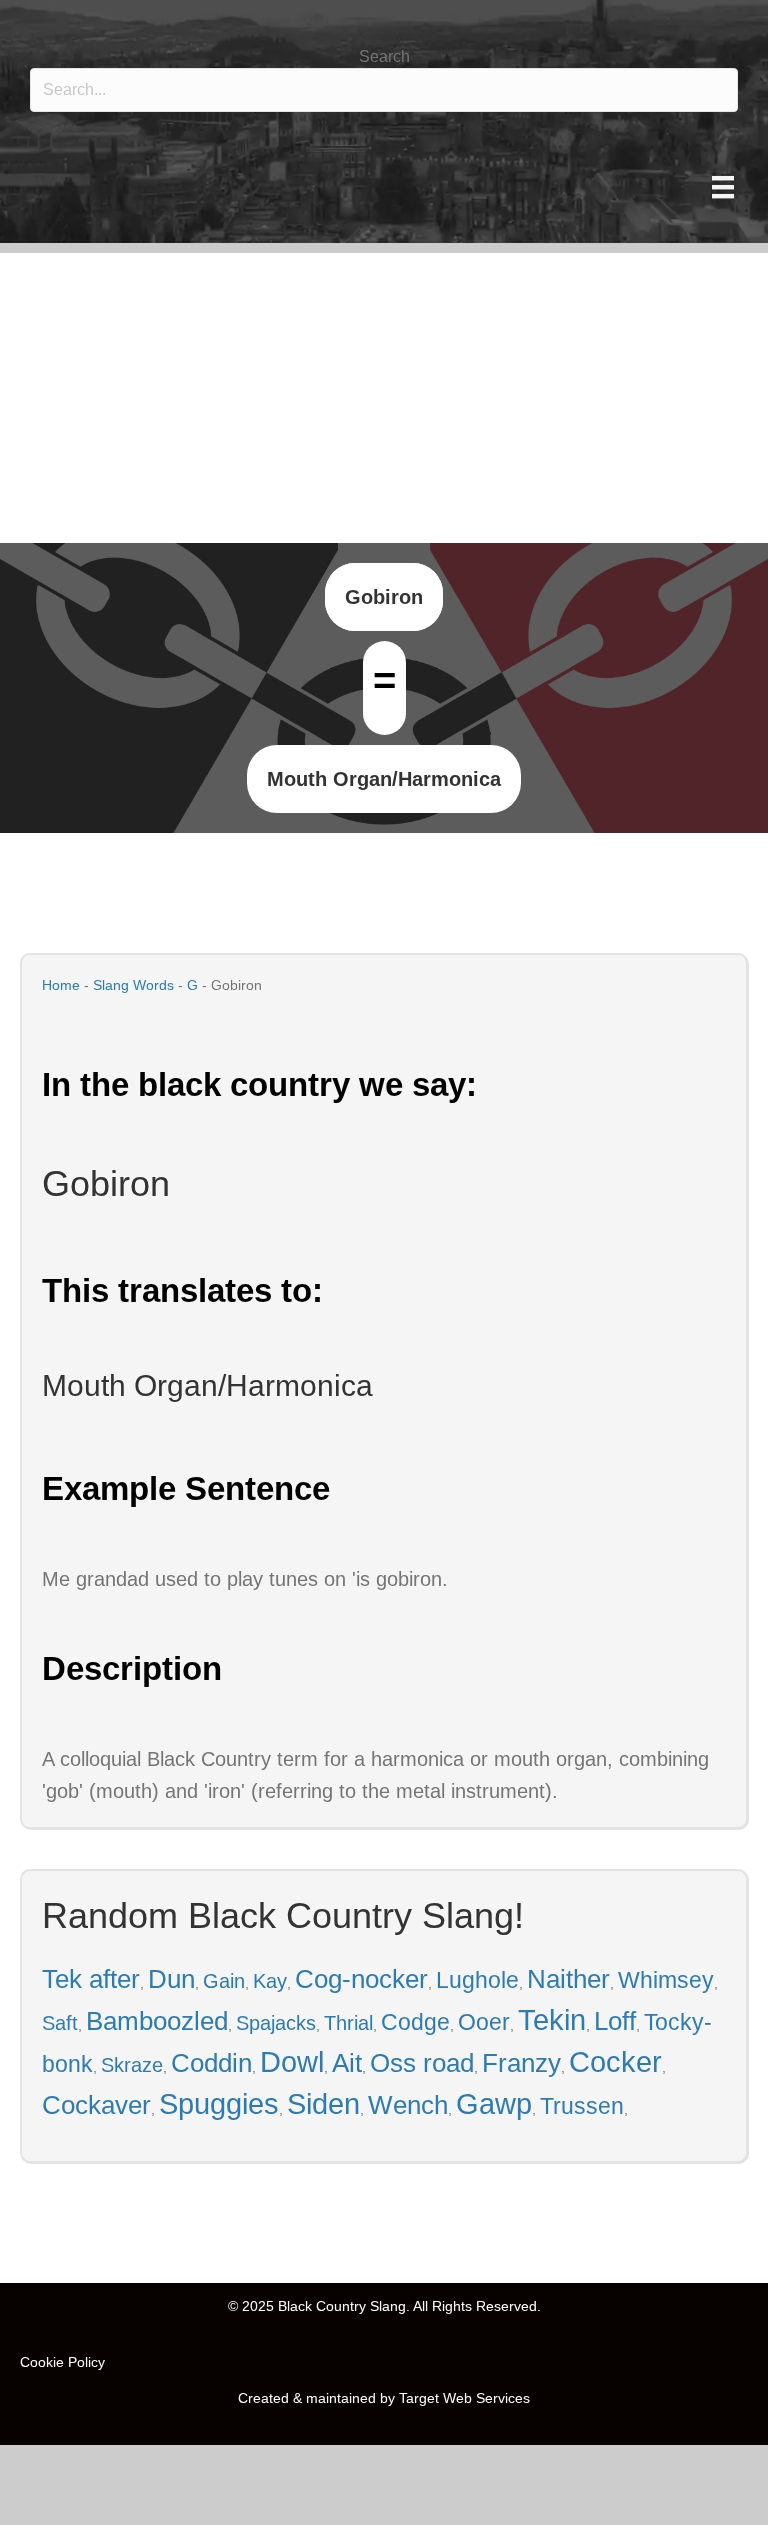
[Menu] (723, 187)
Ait (347, 2063)
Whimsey (666, 1980)
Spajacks (276, 2023)
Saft (60, 2023)
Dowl (292, 2062)
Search (384, 56)
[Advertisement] (384, 393)
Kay (270, 1981)
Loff (615, 2021)
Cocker (615, 2062)
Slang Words (133, 985)
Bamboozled (157, 2021)
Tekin (552, 2020)
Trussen (582, 2106)
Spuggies (219, 2104)
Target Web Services (464, 2398)
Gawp (494, 2104)
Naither (568, 1979)
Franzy (521, 2063)
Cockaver (96, 2105)
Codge (415, 2022)
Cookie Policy (62, 2362)
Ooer (484, 2022)
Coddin (211, 2063)
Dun (171, 1979)
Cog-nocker (361, 1979)
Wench (408, 2105)
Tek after (91, 1979)
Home (61, 985)
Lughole (477, 1980)
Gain (224, 1981)
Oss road (422, 2063)
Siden (323, 2104)
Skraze (132, 2065)
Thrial (348, 2023)
